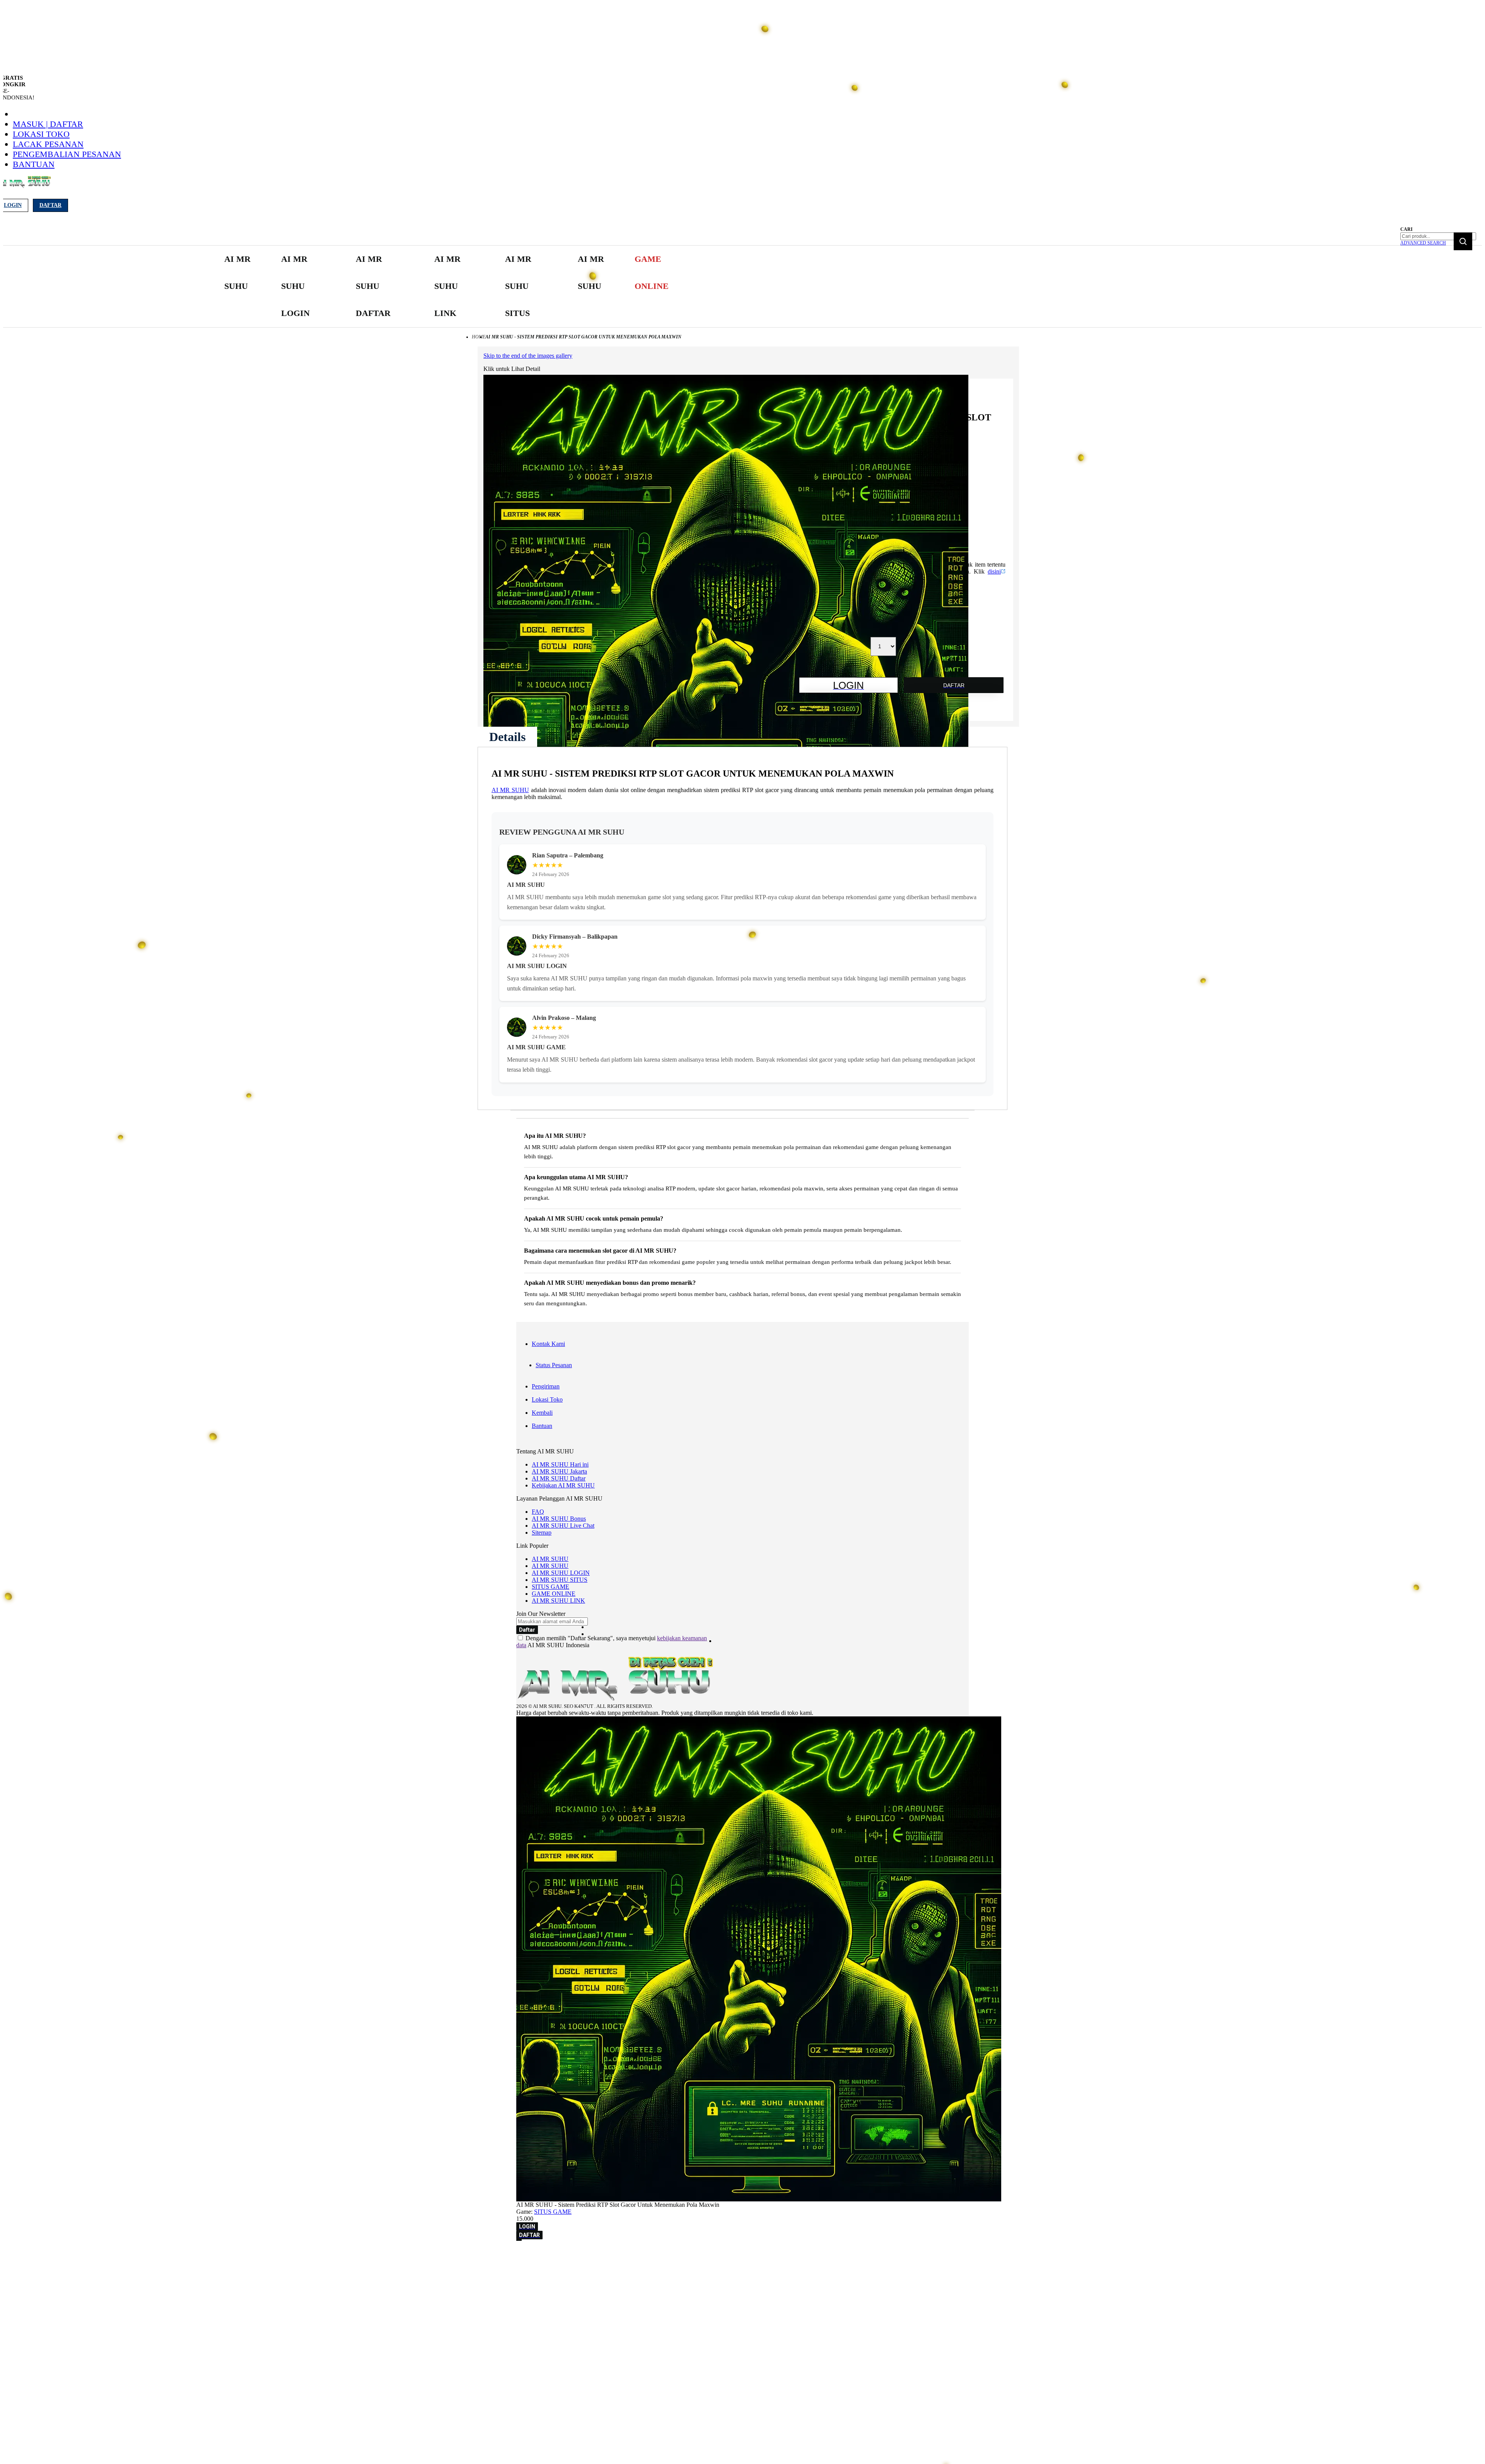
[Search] (1463, 241)
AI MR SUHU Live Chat (563, 1526)
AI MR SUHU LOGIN (561, 1573)
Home (479, 337)
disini (994, 571)
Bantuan (34, 164)
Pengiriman (546, 1386)
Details (507, 737)
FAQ (538, 1512)
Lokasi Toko (41, 134)
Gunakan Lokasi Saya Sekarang (42, 2266)
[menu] (449, 286)
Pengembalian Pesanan (67, 154)
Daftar (50, 205)
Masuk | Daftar (48, 124)
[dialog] (742, 2255)
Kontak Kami (548, 1344)
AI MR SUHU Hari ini (560, 1464)
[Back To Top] (519, 2240)
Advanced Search (1423, 243)
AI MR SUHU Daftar (559, 1478)
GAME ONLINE (554, 1594)
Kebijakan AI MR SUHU (563, 1485)
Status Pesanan (554, 1365)
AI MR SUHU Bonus (559, 1519)
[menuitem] (239, 273)
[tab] (507, 737)
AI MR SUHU (510, 790)
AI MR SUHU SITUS (560, 1580)
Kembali (542, 1413)
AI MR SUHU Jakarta (559, 1471)
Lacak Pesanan (48, 144)
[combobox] (1438, 236)
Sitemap (542, 1533)
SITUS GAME (550, 1587)
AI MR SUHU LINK (558, 1601)
